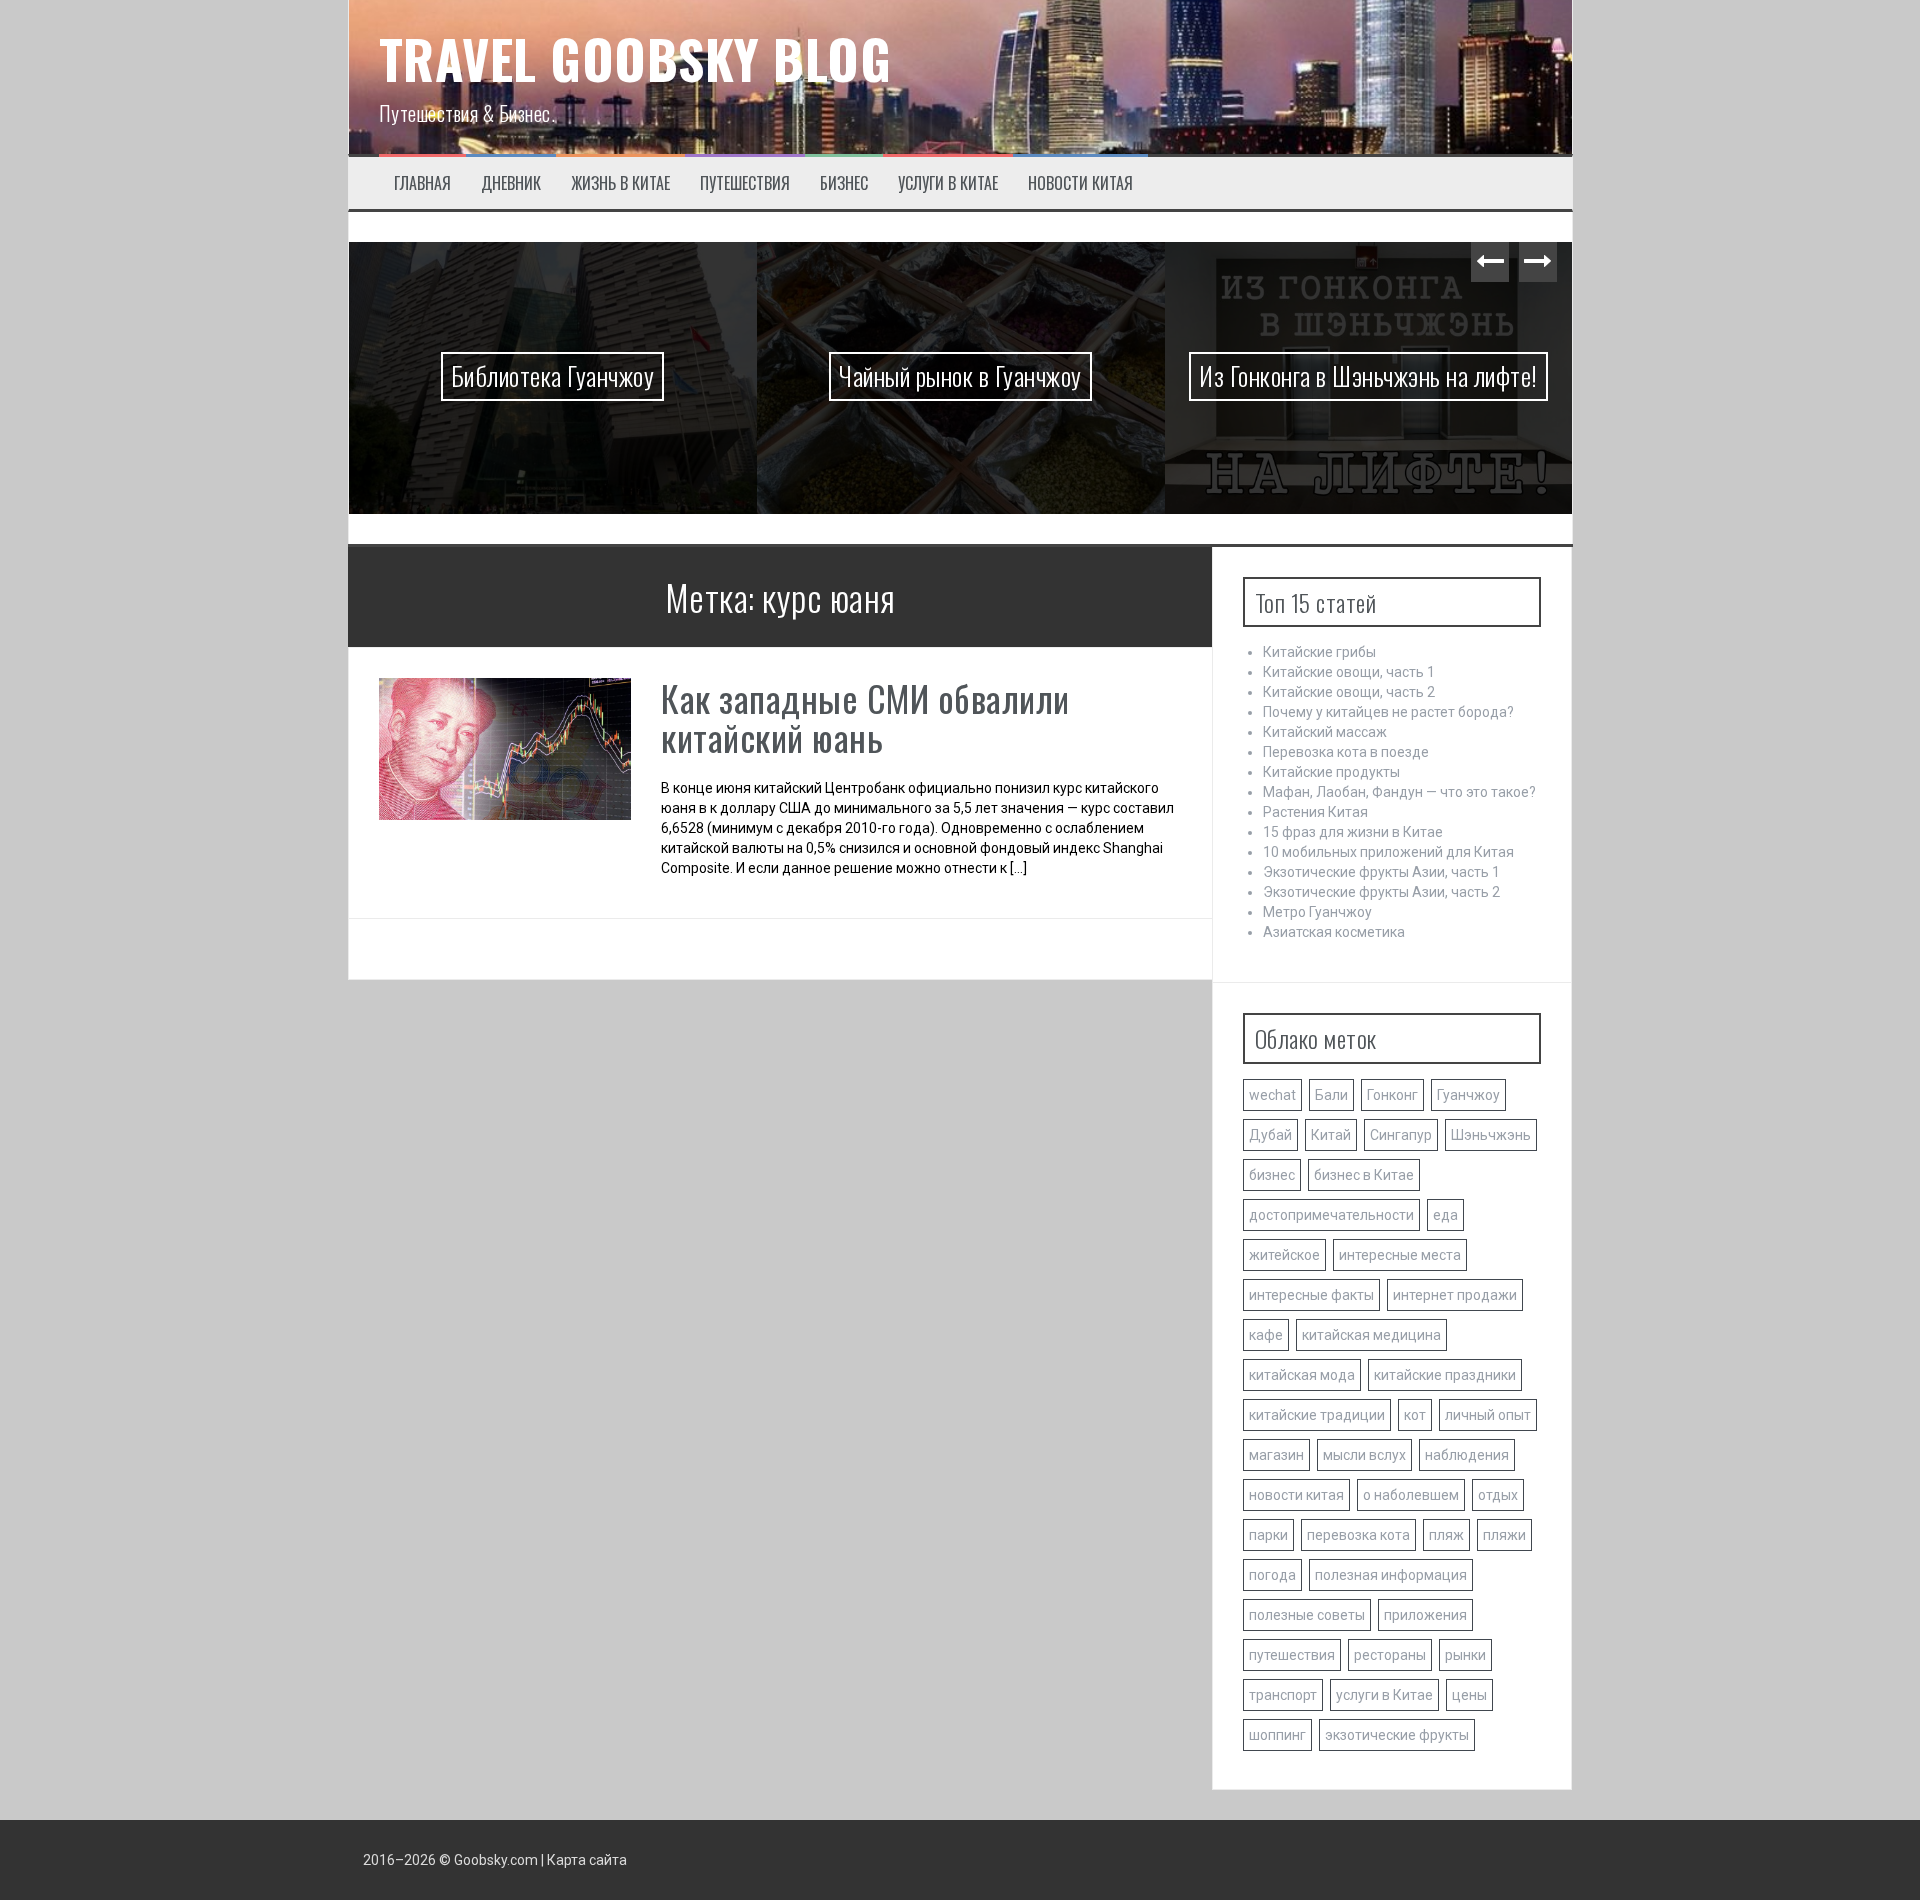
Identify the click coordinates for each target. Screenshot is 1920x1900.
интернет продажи (1455, 1295)
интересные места (1400, 1255)
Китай (1331, 1135)
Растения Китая (1315, 812)
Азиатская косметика (1334, 932)
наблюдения (1467, 1455)
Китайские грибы (1319, 652)
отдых (1498, 1495)
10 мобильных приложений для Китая (1388, 852)
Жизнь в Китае (620, 183)
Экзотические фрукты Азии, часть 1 (1381, 872)
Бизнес (844, 183)
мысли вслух (1364, 1455)
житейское (1284, 1255)
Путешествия (745, 183)
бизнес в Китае (1364, 1175)
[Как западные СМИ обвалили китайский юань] (505, 748)
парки (1268, 1535)
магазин (1276, 1455)
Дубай (1270, 1135)
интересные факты (1311, 1295)
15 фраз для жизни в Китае (1353, 832)
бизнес (1272, 1175)
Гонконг (1392, 1095)
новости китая (1296, 1495)
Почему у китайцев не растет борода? (1388, 712)
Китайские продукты (1331, 772)
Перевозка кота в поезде (1346, 752)
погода (1272, 1575)
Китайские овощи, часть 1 (1349, 672)
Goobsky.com (496, 1860)
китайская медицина (1371, 1335)
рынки (1465, 1655)
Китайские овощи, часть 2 (1349, 692)
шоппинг (1277, 1735)
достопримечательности (1331, 1215)
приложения (1425, 1615)
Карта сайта (587, 1860)
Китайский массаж (1325, 732)
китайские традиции (1317, 1415)
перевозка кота (1358, 1535)
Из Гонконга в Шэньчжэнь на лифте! (1368, 375)
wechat (1272, 1095)
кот (1415, 1415)
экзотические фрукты (1397, 1735)
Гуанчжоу (1468, 1095)
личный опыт (1488, 1415)
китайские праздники (1445, 1375)
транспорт (1283, 1695)
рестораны (1390, 1655)
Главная (422, 183)
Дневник (511, 183)
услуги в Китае (1384, 1695)
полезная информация (1391, 1575)
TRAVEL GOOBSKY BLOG (635, 58)
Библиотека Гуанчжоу (553, 375)
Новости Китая (1080, 183)
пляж (1446, 1535)
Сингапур (1401, 1135)
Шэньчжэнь (1491, 1135)
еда (1445, 1215)
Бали (1331, 1095)
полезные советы (1307, 1615)
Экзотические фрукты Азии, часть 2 (1381, 892)
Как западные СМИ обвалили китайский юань (865, 717)
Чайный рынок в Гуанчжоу (960, 375)
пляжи (1504, 1535)
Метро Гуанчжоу (1317, 912)
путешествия (1292, 1655)
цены (1469, 1695)
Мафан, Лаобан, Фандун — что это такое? (1399, 792)
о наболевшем (1411, 1495)
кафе (1266, 1335)
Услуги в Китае (948, 183)
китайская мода (1302, 1375)
